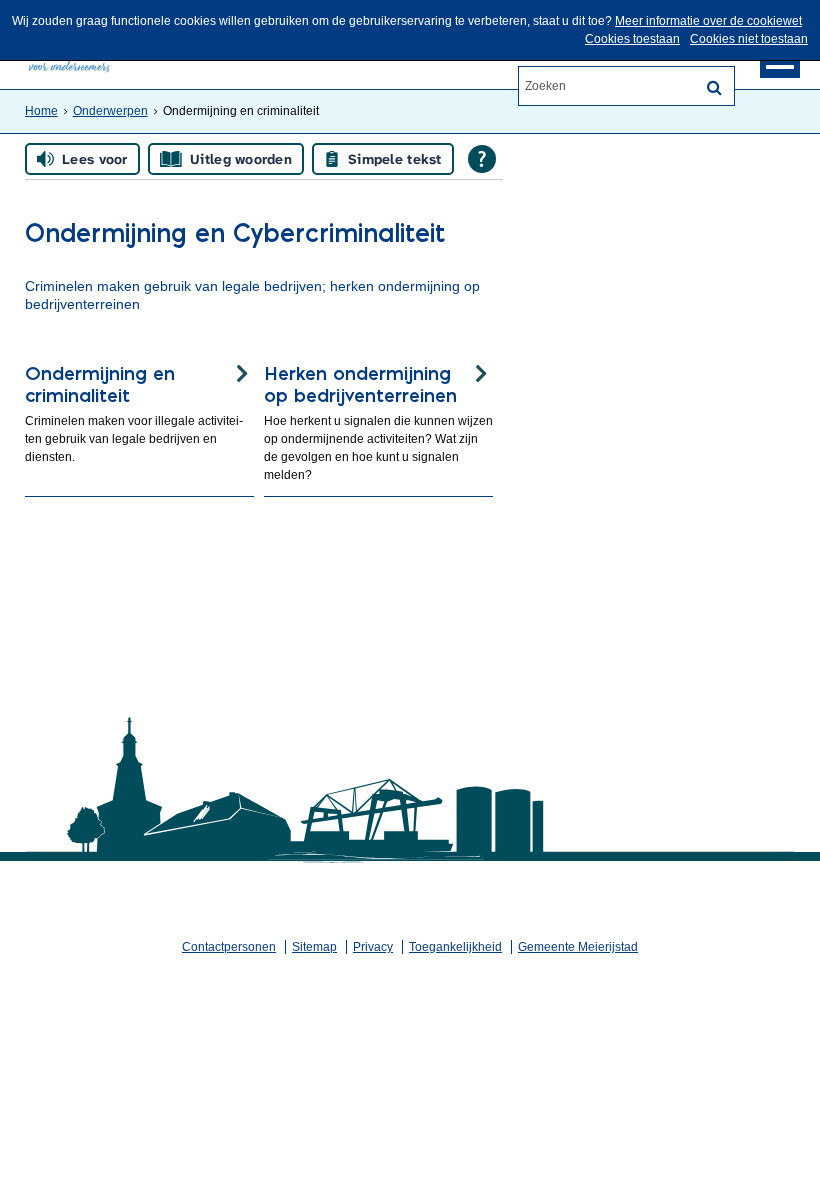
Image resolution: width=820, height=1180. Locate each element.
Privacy (373, 947)
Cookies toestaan (632, 39)
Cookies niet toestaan (749, 39)
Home (41, 111)
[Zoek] (714, 88)
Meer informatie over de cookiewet (708, 21)
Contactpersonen (229, 947)
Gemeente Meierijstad (578, 947)
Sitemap (314, 947)
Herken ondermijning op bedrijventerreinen (360, 384)
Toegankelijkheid (455, 947)
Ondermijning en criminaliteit (100, 384)
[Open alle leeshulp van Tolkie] (482, 159)
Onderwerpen (110, 111)
